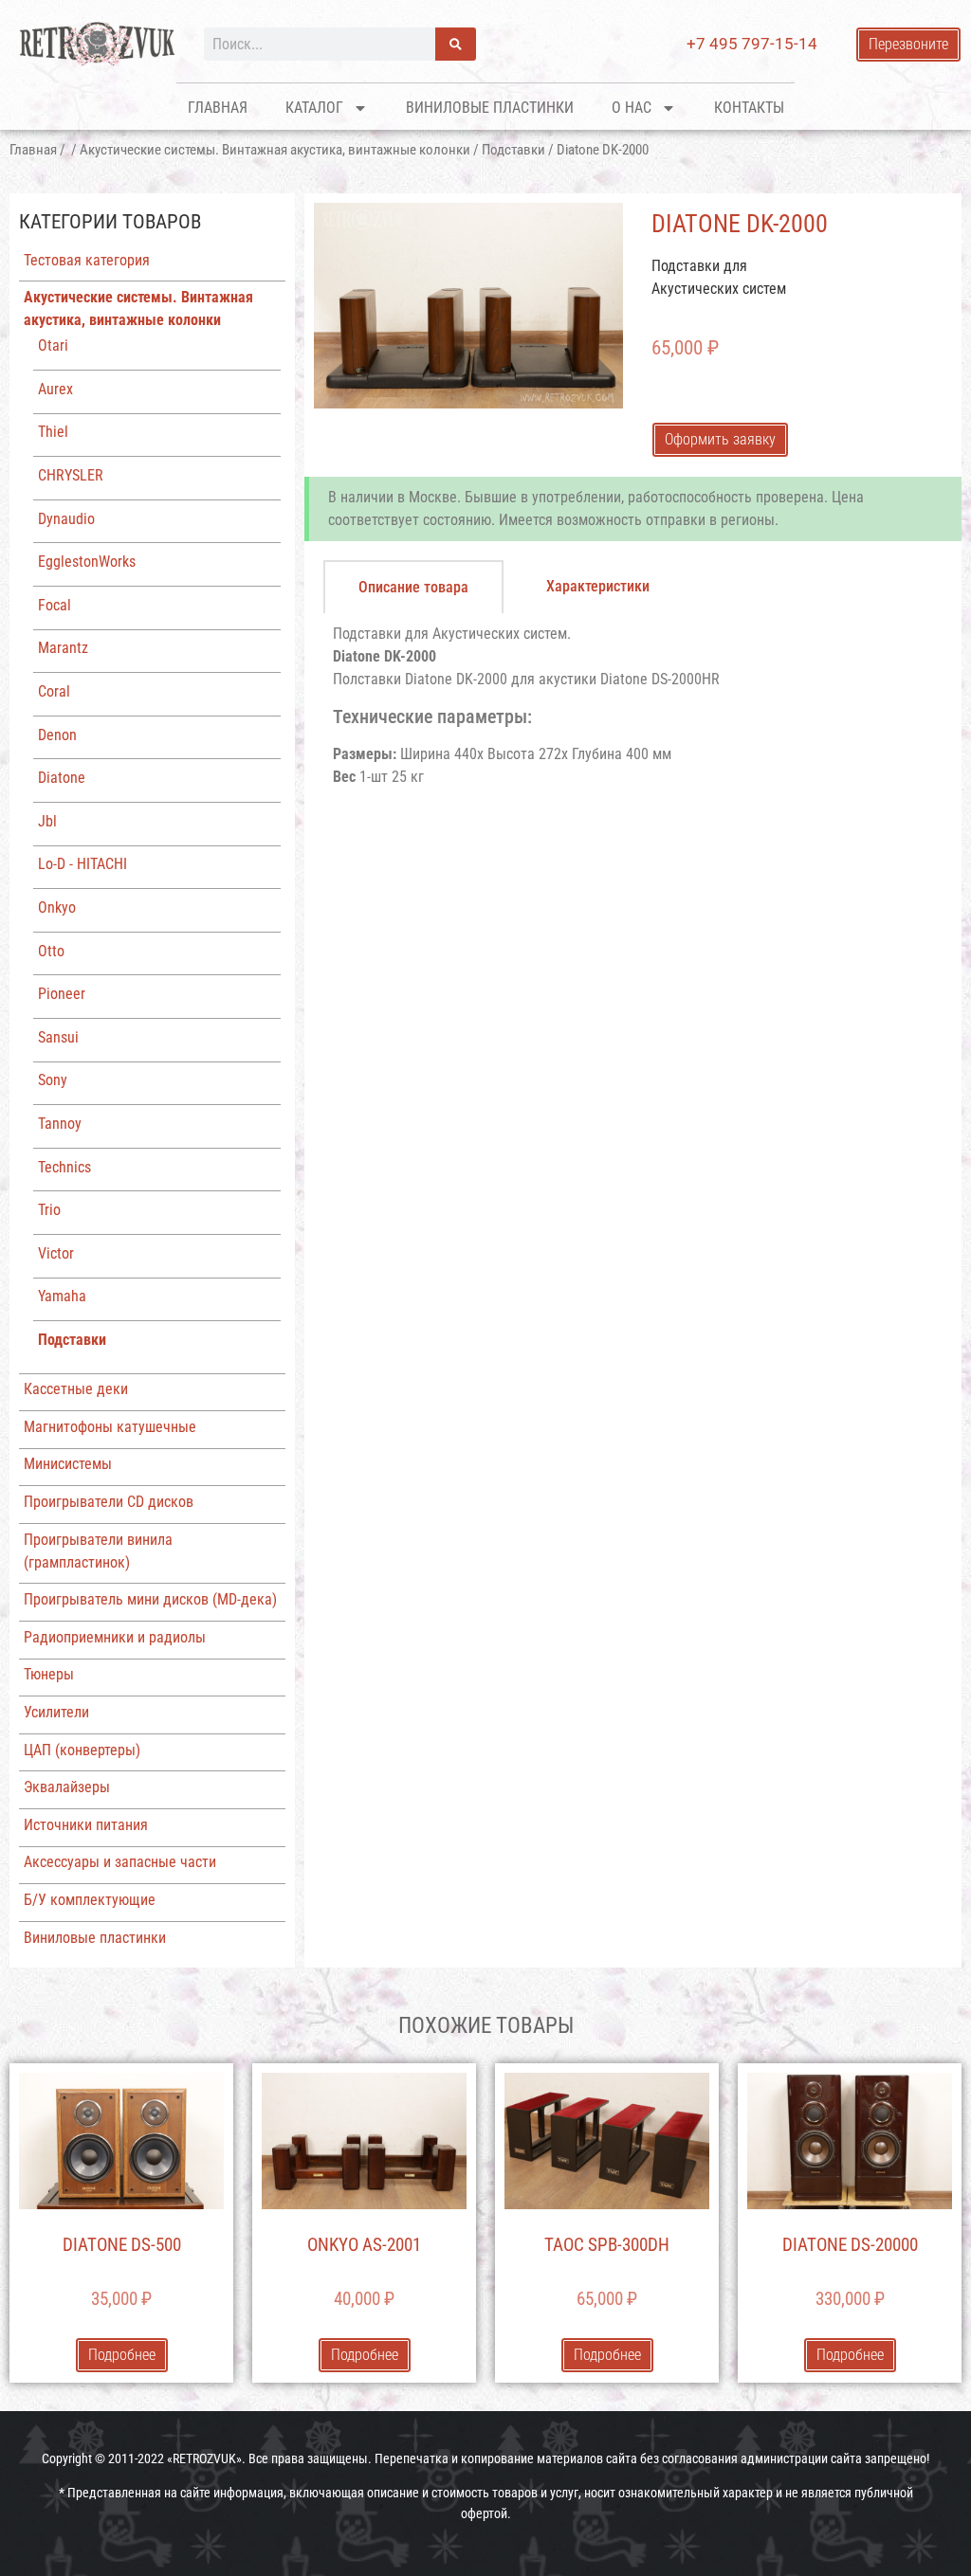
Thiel (53, 432)
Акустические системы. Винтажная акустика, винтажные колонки (275, 150)
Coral (54, 691)
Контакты (749, 108)
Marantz (63, 648)
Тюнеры (49, 1674)
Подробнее (122, 2355)
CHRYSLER (71, 475)
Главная (218, 108)
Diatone (62, 778)
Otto (51, 951)
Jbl (47, 821)
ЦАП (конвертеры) (82, 1750)
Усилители (56, 1712)
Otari (53, 345)
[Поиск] (456, 44)
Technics (64, 1167)
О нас (632, 108)
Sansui (58, 1037)
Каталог (314, 108)
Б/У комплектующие (90, 1900)
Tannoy (60, 1124)
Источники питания (86, 1825)
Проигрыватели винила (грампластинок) (98, 1551)
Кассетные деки (76, 1389)
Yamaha (62, 1296)
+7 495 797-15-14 (752, 44)
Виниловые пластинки (490, 108)
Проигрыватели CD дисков (109, 1502)
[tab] (413, 587)
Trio (49, 1210)
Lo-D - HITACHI (82, 864)
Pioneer (62, 994)
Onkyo (57, 907)
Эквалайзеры (67, 1787)
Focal (55, 605)
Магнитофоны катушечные (110, 1427)
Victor (56, 1253)
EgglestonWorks (87, 562)
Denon (57, 735)
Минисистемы (68, 1464)
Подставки (513, 150)
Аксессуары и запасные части (120, 1862)
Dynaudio (66, 519)
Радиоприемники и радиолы (115, 1637)
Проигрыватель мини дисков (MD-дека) (150, 1599)
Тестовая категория (87, 260)
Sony (53, 1080)
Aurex (55, 389)
